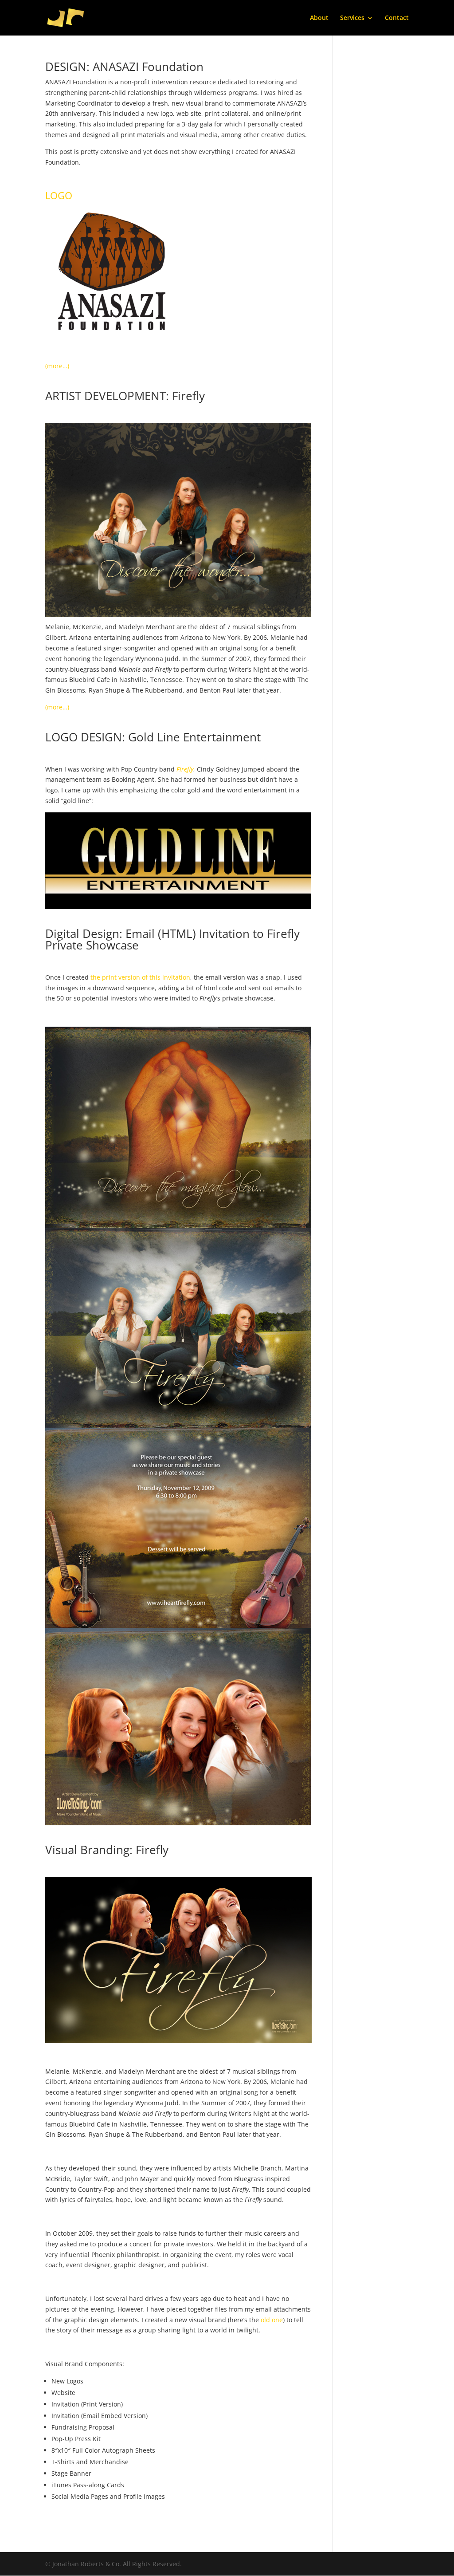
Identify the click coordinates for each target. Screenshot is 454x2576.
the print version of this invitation (140, 977)
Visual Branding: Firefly (107, 1850)
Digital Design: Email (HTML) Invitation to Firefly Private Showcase (172, 939)
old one (272, 2320)
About (319, 18)
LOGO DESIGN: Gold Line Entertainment (153, 737)
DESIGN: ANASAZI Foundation (124, 67)
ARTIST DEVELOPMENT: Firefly (125, 396)
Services (352, 18)
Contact (397, 18)
